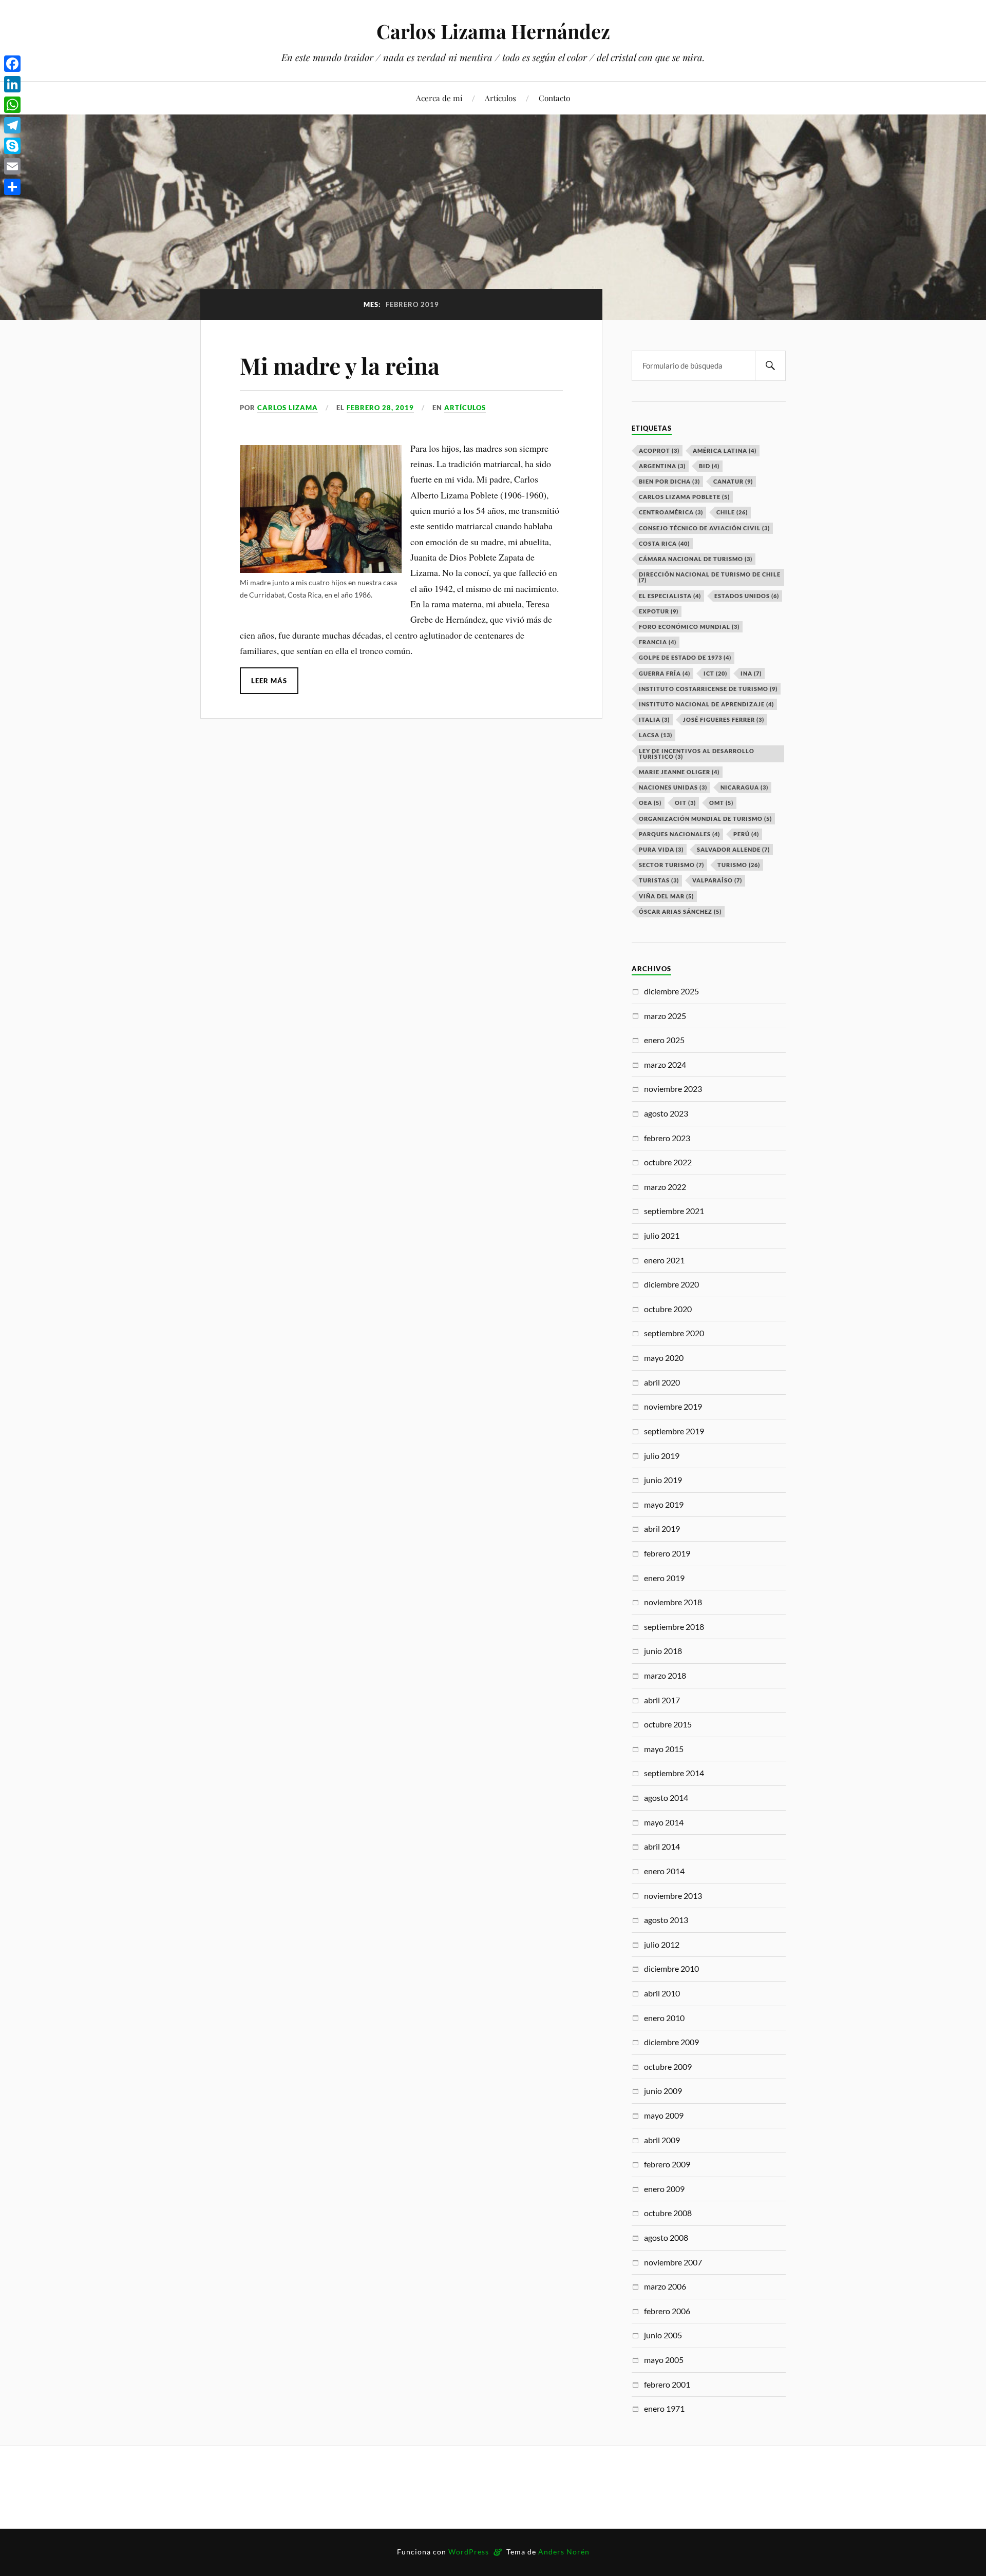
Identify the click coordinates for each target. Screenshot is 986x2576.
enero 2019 (664, 1578)
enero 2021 (664, 1260)
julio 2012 (662, 1944)
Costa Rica (664, 543)
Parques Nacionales (679, 834)
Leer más (269, 681)
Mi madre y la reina (340, 365)
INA (751, 673)
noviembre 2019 (673, 1406)
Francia (658, 642)
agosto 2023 (666, 1113)
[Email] (12, 166)
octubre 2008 (668, 2213)
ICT (715, 673)
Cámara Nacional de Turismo (696, 559)
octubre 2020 (668, 1309)
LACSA (656, 735)
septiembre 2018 (674, 1627)
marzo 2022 (665, 1187)
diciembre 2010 (671, 1968)
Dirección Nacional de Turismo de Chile (710, 577)
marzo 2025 (665, 1016)
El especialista (670, 596)
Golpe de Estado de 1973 (685, 657)
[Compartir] (12, 187)
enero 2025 (664, 1040)
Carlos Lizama (288, 408)
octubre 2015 (668, 1724)
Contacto (554, 98)
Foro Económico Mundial (689, 627)
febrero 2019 (667, 1553)
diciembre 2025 (671, 991)
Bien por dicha (669, 481)
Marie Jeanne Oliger (679, 772)
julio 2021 (662, 1235)
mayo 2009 (664, 2115)
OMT (721, 803)
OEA (650, 803)
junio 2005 (663, 2335)
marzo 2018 (665, 1675)
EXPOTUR (659, 611)
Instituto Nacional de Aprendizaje (706, 704)
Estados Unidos (747, 596)
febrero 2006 (667, 2311)
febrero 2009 (667, 2164)
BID (709, 466)
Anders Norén (564, 2552)
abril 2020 (662, 1382)
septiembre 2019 (674, 1431)
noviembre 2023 (673, 1089)
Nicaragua (744, 787)
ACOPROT (659, 450)
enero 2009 (664, 2189)
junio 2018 (663, 1651)
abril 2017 (662, 1700)
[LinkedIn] (12, 84)
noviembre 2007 (673, 2262)
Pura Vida (661, 849)
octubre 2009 (668, 2066)
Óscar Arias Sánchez (680, 911)
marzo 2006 (665, 2286)
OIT (685, 803)
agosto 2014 (666, 1798)
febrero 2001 (667, 2384)
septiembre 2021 (674, 1211)
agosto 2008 (666, 2237)
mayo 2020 (664, 1358)
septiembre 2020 (674, 1333)
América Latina (725, 450)
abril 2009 (662, 2140)
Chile (732, 512)
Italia (654, 719)
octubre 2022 (668, 1162)
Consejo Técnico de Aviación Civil (704, 528)
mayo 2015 (664, 1749)
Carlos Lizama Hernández (493, 31)
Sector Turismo (671, 865)
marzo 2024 (665, 1064)
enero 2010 (664, 2018)
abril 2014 (662, 1846)
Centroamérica (671, 512)
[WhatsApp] (12, 105)
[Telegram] (12, 125)
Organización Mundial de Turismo (705, 819)
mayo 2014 (664, 1822)
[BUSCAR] (770, 366)
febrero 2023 (667, 1138)
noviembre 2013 (673, 1896)
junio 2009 (663, 2091)
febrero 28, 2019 (380, 408)
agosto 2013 (666, 1920)
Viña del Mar (666, 896)
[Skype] (12, 146)
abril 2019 (662, 1529)
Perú (746, 834)
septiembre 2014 (674, 1773)
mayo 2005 (664, 2360)
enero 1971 (664, 2408)
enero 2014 (664, 1871)
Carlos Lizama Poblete (684, 497)
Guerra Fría (665, 673)
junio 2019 (663, 1480)
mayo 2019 (664, 1504)
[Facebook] (12, 64)
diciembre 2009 (671, 2042)
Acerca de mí (439, 98)
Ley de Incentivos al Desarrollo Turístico (697, 754)
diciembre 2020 (671, 1284)
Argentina (662, 466)
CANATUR (733, 481)
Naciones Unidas (673, 787)
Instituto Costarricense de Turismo (708, 689)
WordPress (469, 2552)
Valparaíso (717, 880)
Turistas (659, 880)
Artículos (500, 98)
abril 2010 (662, 1993)
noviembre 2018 (673, 1602)
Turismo (739, 865)
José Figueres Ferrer (724, 719)
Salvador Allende (733, 849)
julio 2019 (662, 1456)
